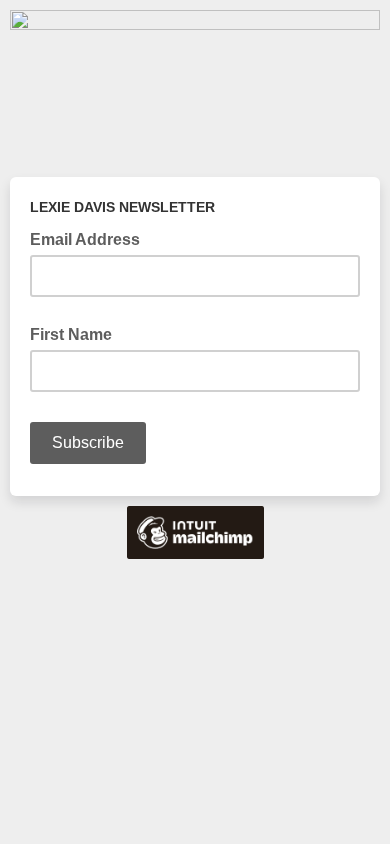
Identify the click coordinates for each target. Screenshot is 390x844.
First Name (71, 334)
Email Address (91, 238)
